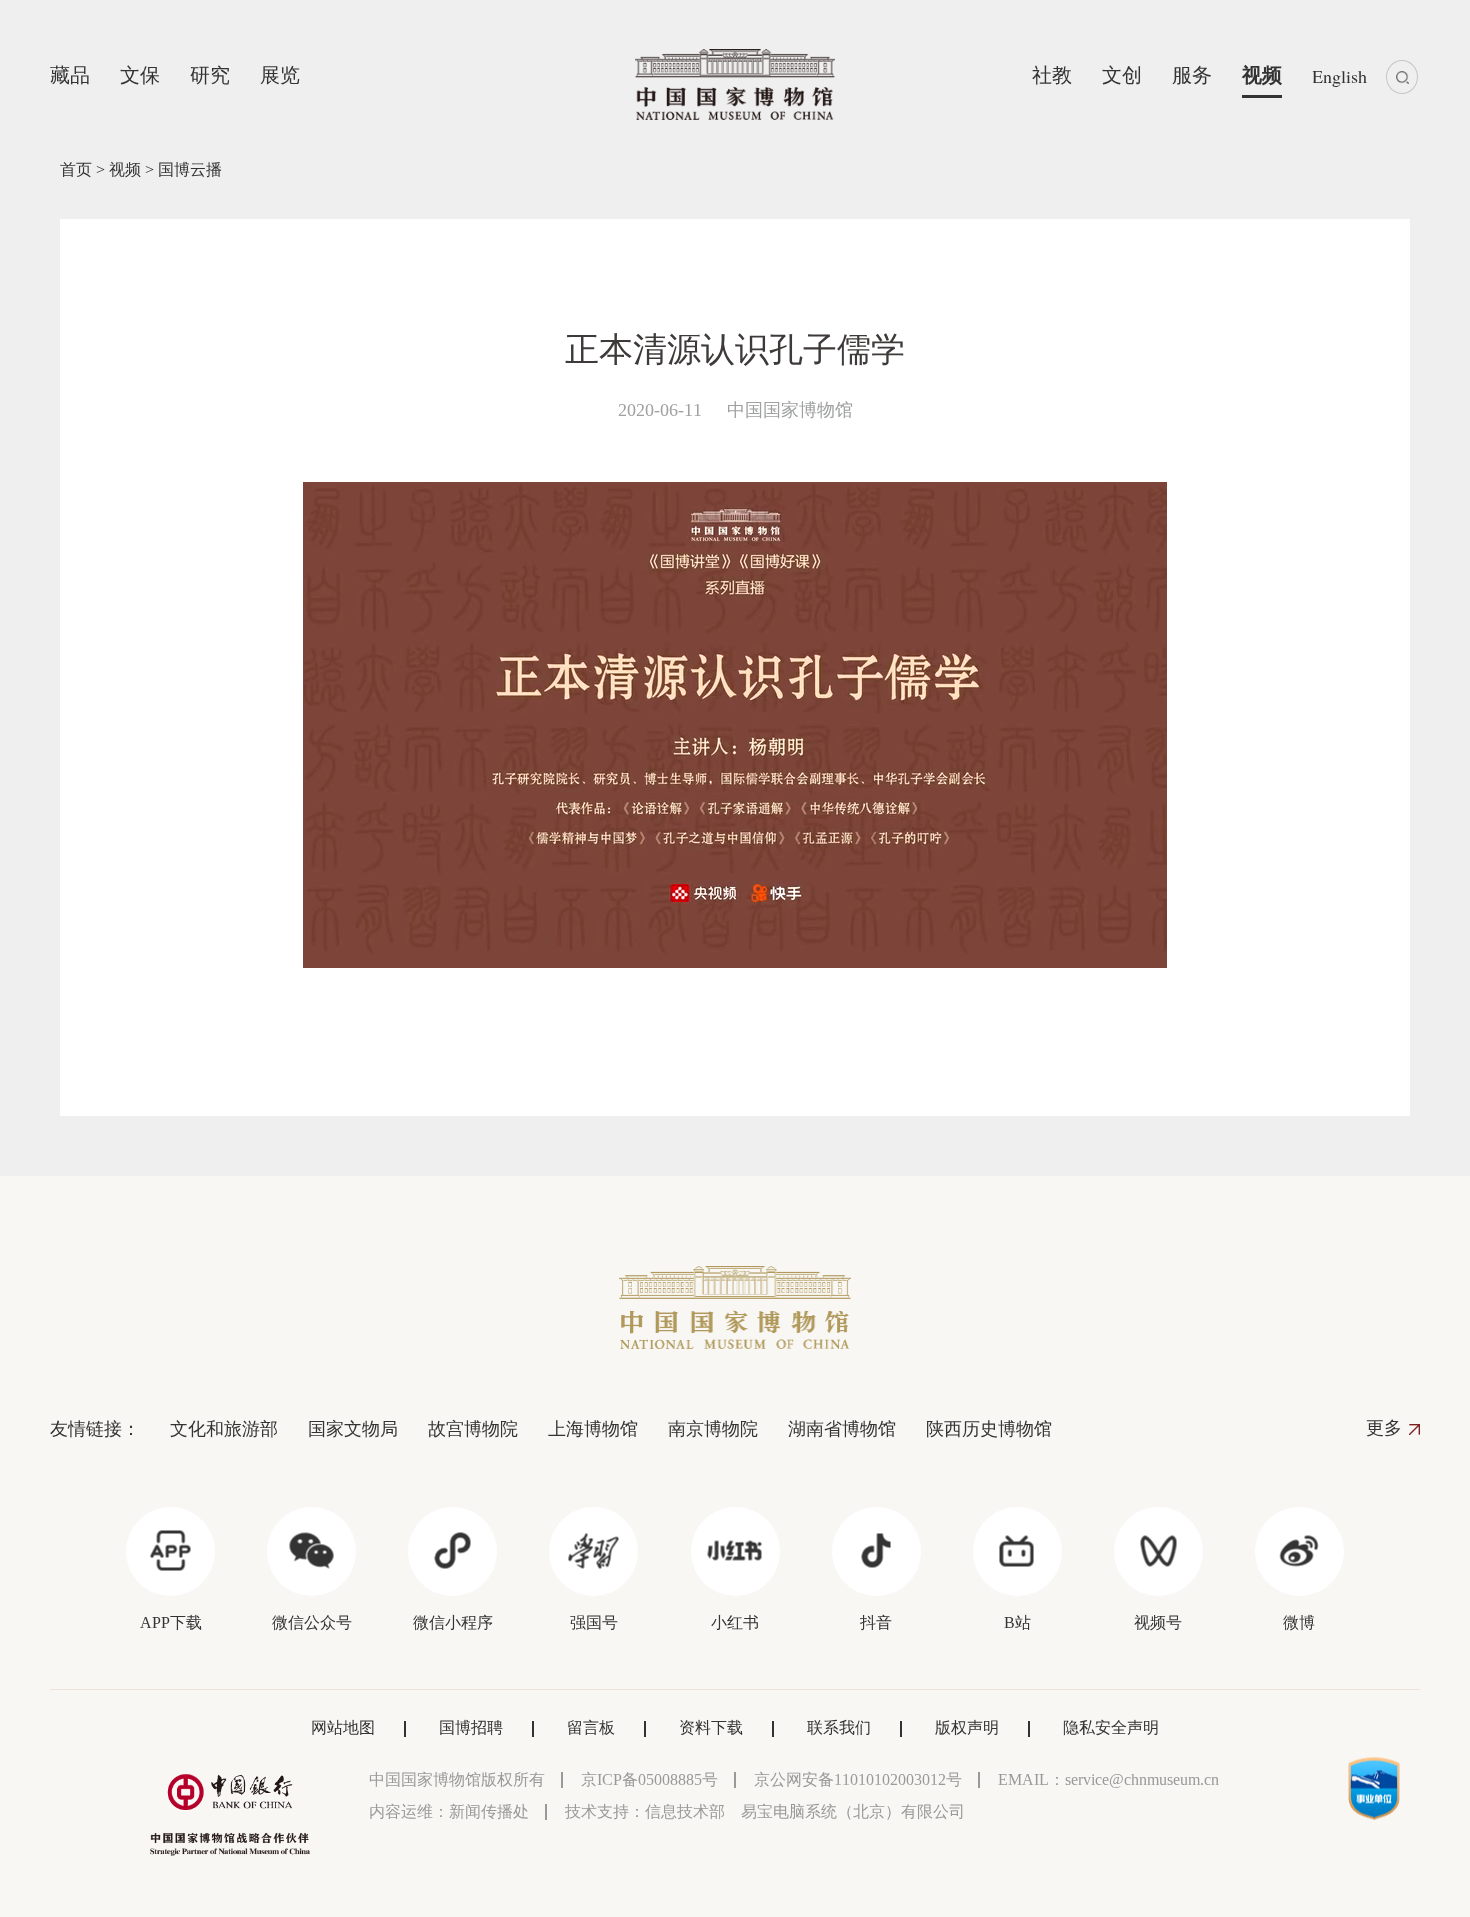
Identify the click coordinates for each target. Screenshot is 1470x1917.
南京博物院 (713, 1429)
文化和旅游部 (224, 1429)
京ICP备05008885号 (649, 1779)
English (1339, 76)
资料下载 (711, 1727)
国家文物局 (353, 1429)
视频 (1262, 75)
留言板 (591, 1727)
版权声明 (967, 1727)
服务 (1192, 75)
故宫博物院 (473, 1429)
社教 (1052, 75)
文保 (140, 75)
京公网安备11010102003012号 (858, 1779)
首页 (76, 169)
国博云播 (190, 169)
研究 (210, 75)
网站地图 (343, 1727)
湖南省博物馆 (842, 1429)
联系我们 (839, 1727)
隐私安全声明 (1111, 1727)
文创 (1122, 75)
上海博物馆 (593, 1429)
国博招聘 (471, 1727)
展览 (280, 75)
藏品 (70, 75)
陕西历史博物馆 (989, 1429)
